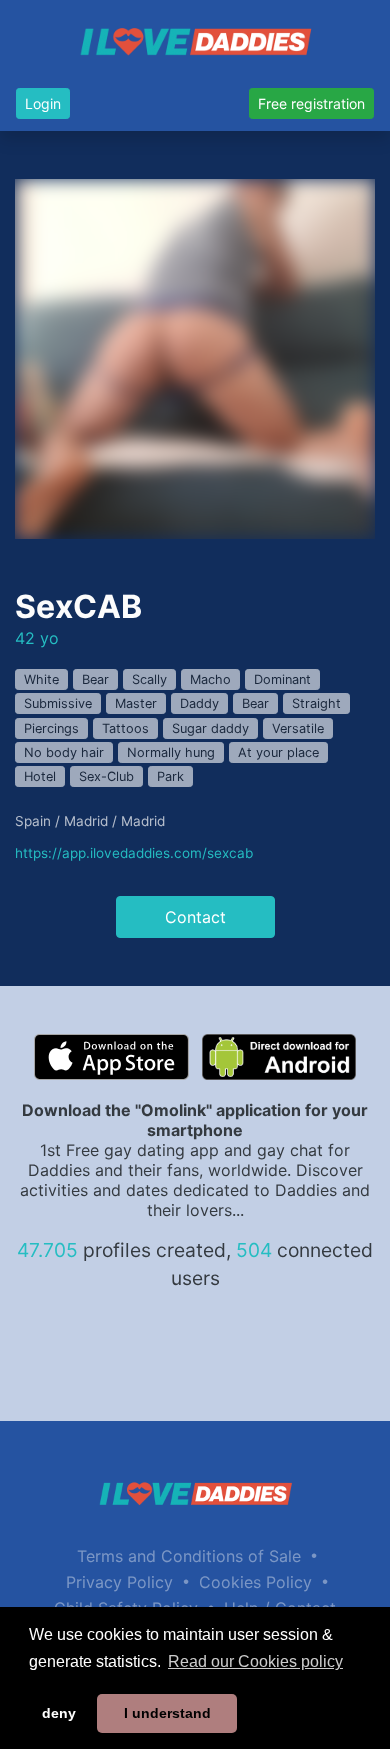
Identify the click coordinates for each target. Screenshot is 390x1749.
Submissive (58, 703)
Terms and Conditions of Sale (189, 1556)
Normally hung (171, 752)
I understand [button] (167, 1713)
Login (43, 103)
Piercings (51, 728)
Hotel (40, 776)
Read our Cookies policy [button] (255, 1661)
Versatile (298, 728)
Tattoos (125, 728)
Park (170, 776)
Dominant (282, 679)
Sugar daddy (210, 728)
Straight (316, 703)
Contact (195, 917)
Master (136, 703)
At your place (278, 752)
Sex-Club (106, 776)
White (41, 679)
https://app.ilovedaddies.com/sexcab (134, 853)
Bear (95, 679)
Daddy (199, 703)
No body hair (64, 752)
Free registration (311, 103)
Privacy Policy (119, 1582)
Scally (149, 679)
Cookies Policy (255, 1582)
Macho (210, 679)
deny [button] (59, 1713)
